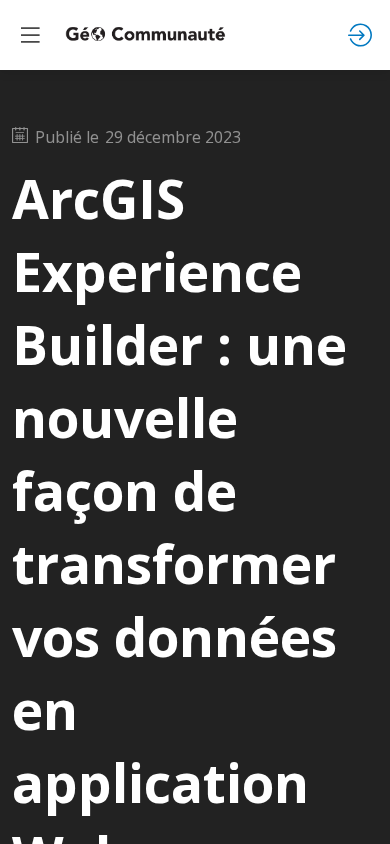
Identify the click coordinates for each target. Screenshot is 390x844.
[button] (30, 35)
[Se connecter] (360, 35)
